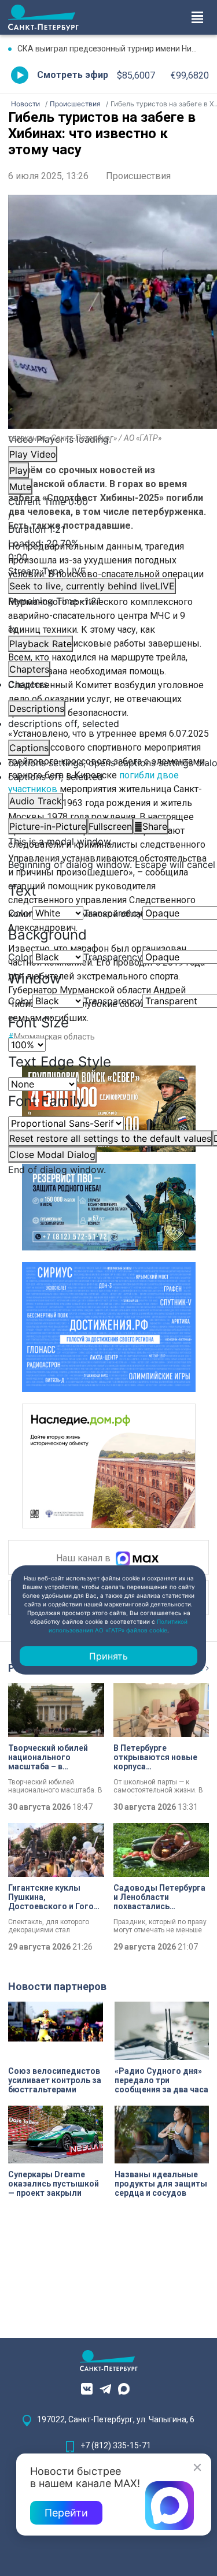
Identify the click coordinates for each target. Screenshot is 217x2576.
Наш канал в (84, 1559)
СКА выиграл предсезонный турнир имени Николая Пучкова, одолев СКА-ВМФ (113, 49)
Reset (110, 1138)
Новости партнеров (57, 1986)
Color (20, 913)
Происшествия (138, 176)
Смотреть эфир (73, 75)
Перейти (66, 2513)
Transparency (113, 913)
